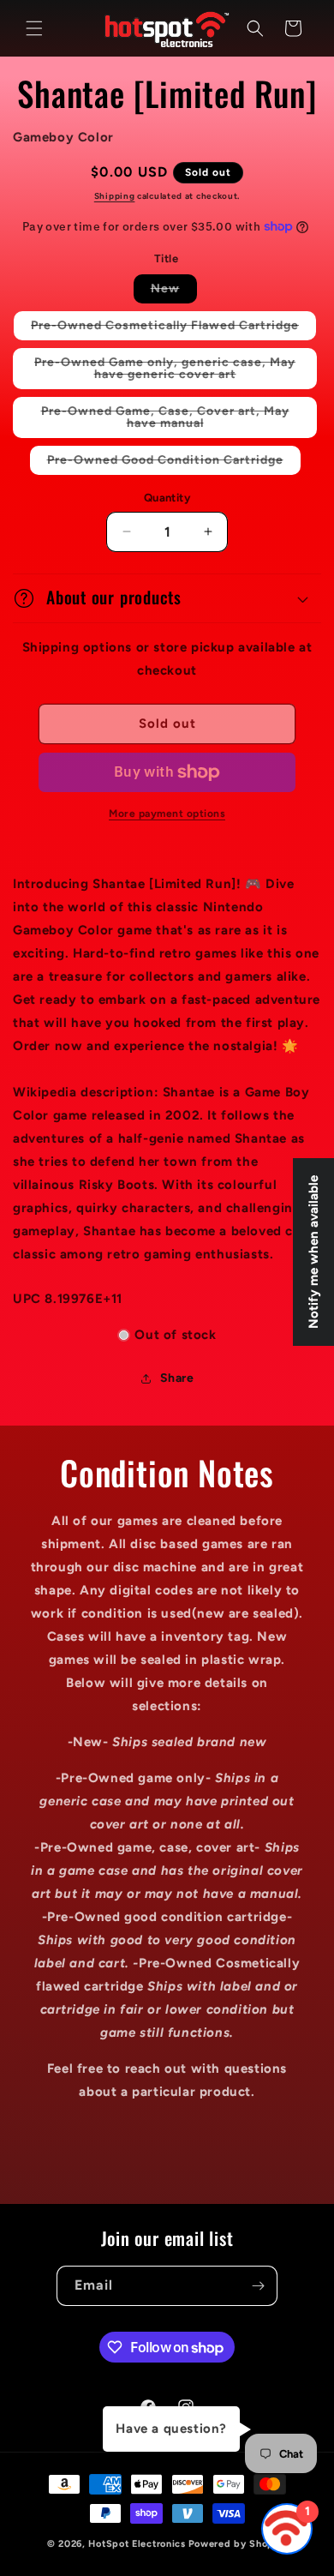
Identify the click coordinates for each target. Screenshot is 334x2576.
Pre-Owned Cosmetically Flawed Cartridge (173, 329)
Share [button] (177, 1378)
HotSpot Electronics (137, 2544)
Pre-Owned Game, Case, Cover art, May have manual (165, 421)
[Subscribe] (258, 2286)
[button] (34, 28)
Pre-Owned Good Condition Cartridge (174, 463)
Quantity (167, 498)
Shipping (115, 196)
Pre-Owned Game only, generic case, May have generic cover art (170, 372)
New (174, 292)
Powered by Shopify (238, 2544)
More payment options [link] (167, 814)
